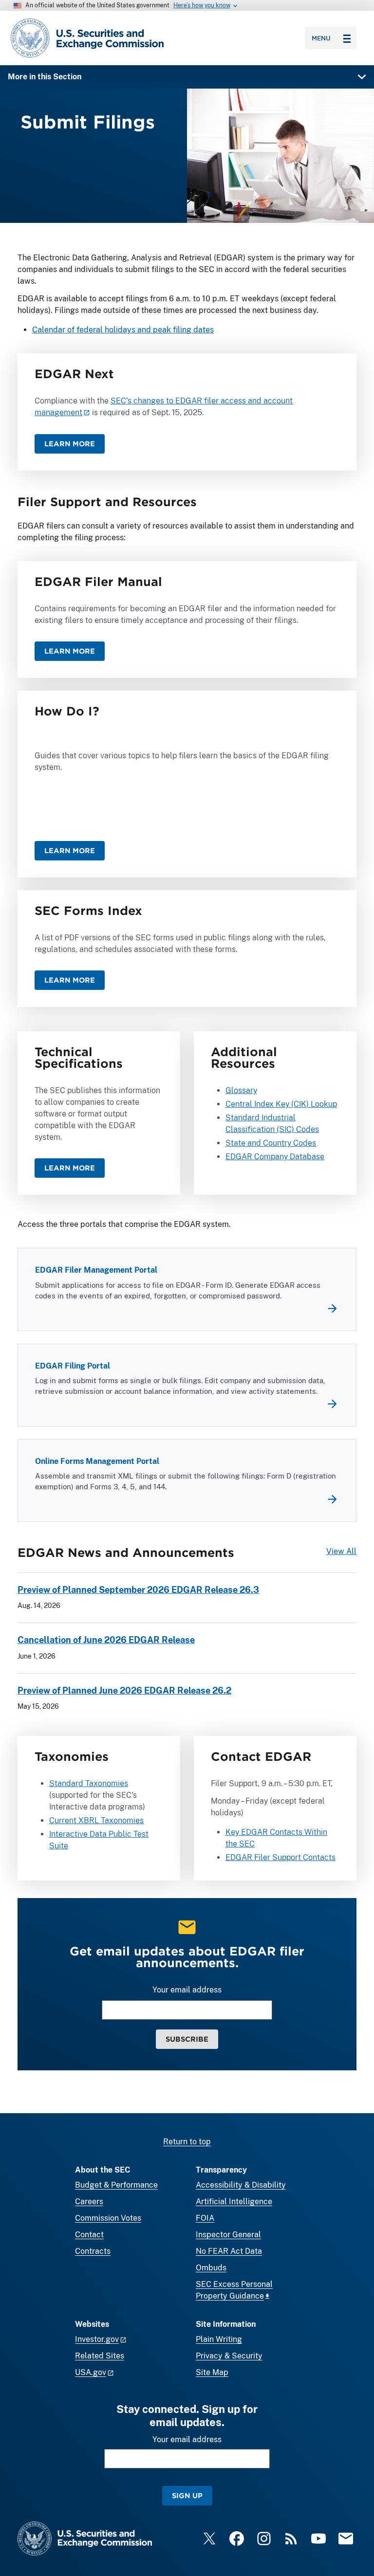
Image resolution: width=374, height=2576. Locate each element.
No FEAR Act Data (229, 2251)
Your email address (187, 1990)
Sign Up (187, 2495)
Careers (89, 2201)
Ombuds (211, 2268)
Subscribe (187, 2039)
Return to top (187, 2142)
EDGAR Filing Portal (73, 1366)
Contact (89, 2235)
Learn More (70, 444)
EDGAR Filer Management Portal (96, 1270)
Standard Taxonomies (89, 1783)
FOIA (205, 2218)
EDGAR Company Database (275, 1157)
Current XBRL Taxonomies (96, 1820)
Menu (321, 38)
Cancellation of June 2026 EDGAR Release (106, 1640)
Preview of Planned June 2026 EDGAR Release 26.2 (124, 1690)
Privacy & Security (229, 2356)
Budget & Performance (116, 2185)
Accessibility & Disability (241, 2185)
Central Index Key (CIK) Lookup (281, 1104)
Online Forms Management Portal (97, 1461)
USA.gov (91, 2372)
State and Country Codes (271, 1143)
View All (341, 1551)
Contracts (93, 2251)
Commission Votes (108, 2218)
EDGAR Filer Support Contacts (280, 1857)
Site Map (212, 2372)
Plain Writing (219, 2339)
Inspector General (228, 2235)
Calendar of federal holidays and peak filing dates (123, 330)
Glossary (241, 1090)
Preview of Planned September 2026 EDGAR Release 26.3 (138, 1590)
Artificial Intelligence (234, 2201)
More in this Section (45, 77)
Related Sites (100, 2356)
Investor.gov (97, 2339)
